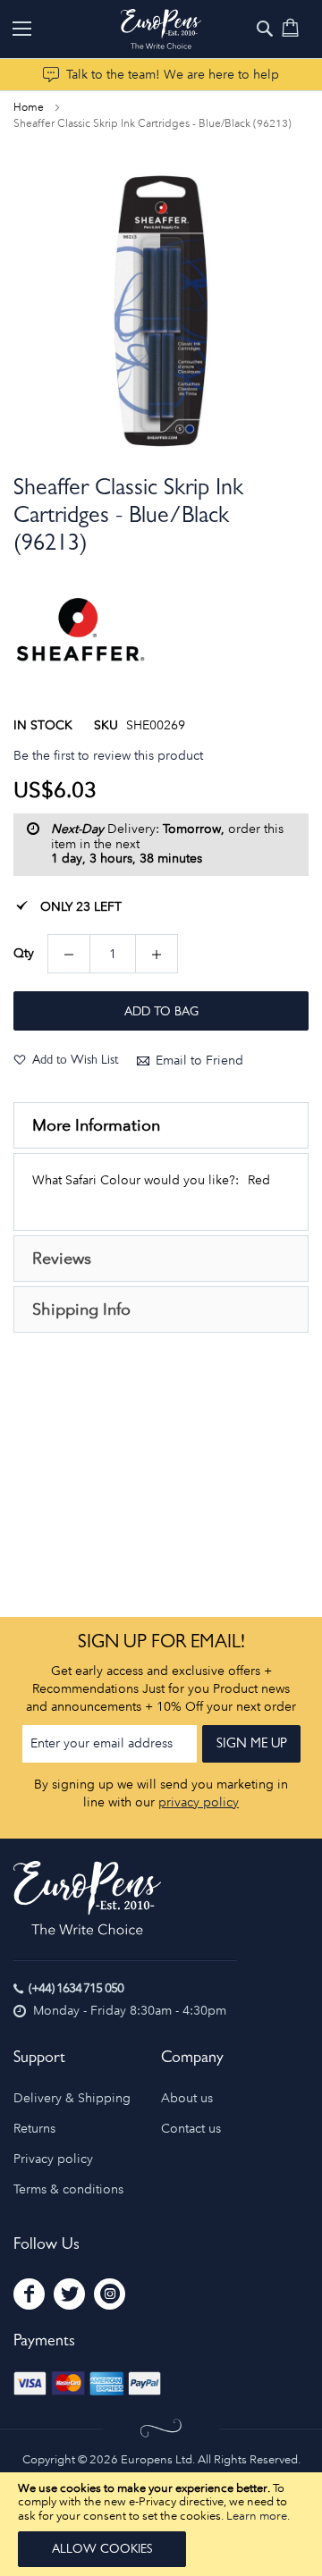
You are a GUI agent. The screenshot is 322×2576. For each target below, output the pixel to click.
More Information (96, 1125)
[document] (161, 2524)
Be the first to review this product (108, 756)
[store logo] (161, 29)
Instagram (110, 2294)
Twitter (69, 2294)
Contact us (191, 2129)
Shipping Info (81, 1309)
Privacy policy (53, 2159)
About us (187, 2098)
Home (29, 107)
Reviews (62, 1259)
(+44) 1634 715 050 (76, 1988)
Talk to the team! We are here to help (173, 75)
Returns (34, 2129)
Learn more (257, 2516)
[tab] (161, 1125)
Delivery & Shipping (72, 2098)
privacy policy (199, 1802)
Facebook (29, 2294)
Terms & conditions (68, 2189)
